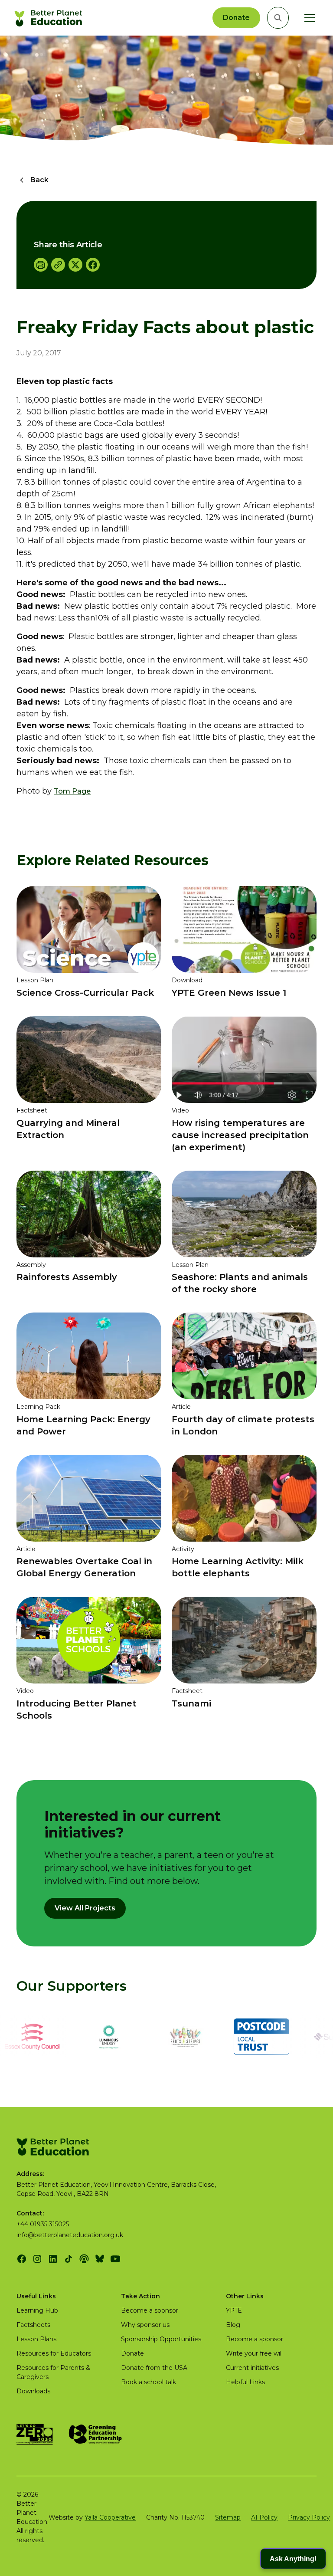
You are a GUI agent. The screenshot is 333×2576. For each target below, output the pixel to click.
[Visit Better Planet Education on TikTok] (69, 2259)
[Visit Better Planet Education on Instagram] (37, 2259)
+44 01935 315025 (43, 2224)
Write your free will (254, 2353)
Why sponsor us (145, 2325)
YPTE (234, 2310)
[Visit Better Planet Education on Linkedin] (53, 2259)
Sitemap (228, 2517)
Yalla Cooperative (110, 2517)
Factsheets (33, 2325)
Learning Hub (37, 2310)
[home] (50, 18)
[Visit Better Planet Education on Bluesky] (100, 2259)
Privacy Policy (309, 2517)
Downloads (33, 2391)
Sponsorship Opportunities (161, 2339)
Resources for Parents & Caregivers (53, 2372)
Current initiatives (252, 2368)
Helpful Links (245, 2382)
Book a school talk (149, 2382)
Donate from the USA (154, 2368)
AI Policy (264, 2517)
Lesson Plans (36, 2339)
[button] (308, 18)
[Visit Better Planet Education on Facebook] (22, 2259)
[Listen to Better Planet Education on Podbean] (84, 2259)
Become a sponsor (150, 2310)
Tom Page (72, 791)
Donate (236, 18)
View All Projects (85, 1908)
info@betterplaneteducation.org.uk (70, 2235)
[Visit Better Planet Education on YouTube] (115, 2259)
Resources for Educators (54, 2353)
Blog (233, 2325)
